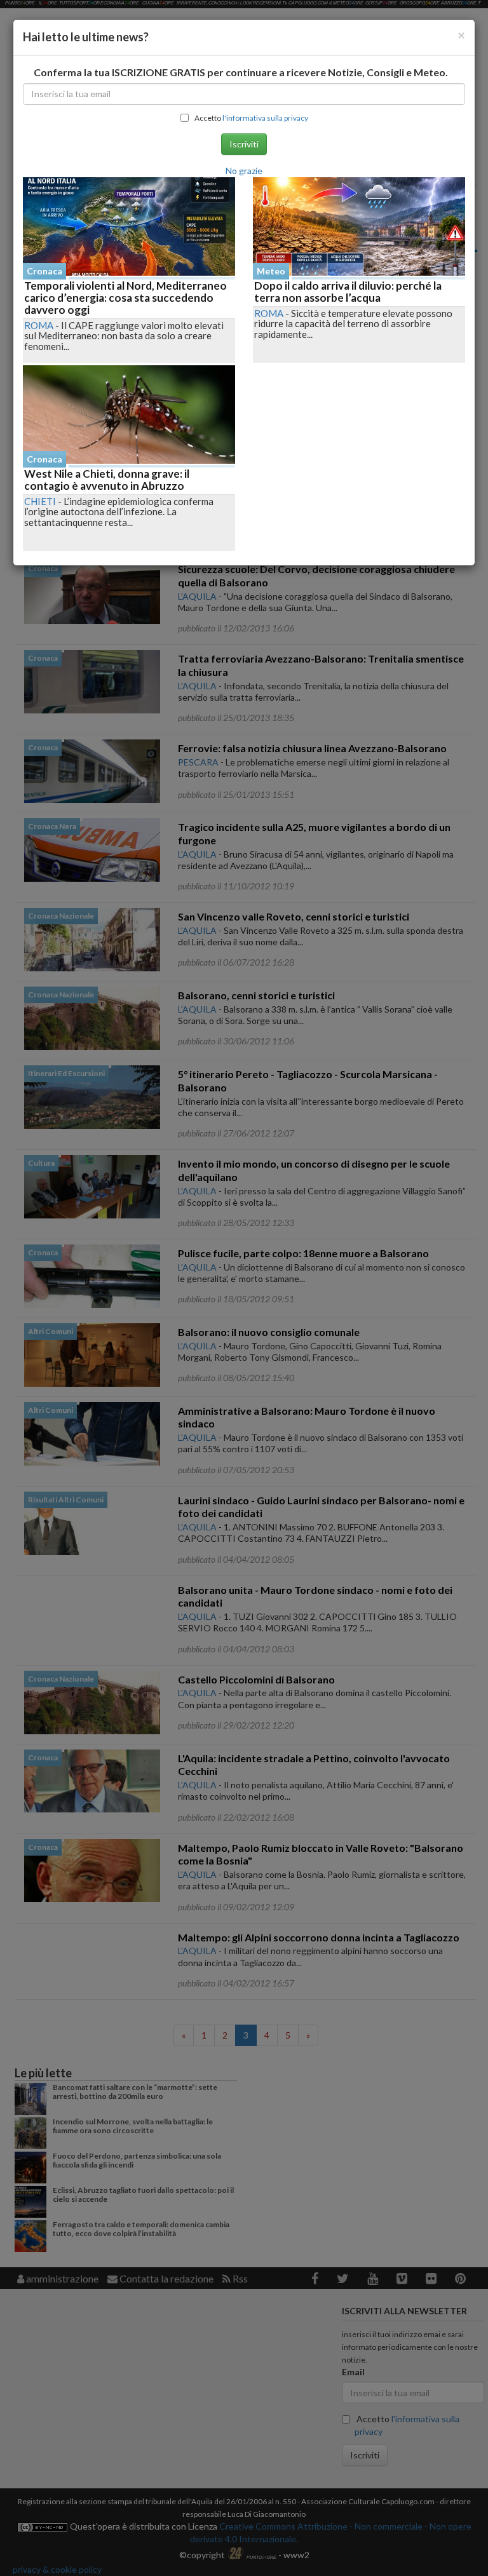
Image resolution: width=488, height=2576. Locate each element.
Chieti (40, 501)
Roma (39, 325)
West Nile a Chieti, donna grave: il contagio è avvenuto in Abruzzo (107, 480)
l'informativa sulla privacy (265, 118)
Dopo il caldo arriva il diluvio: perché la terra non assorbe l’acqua (348, 292)
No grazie (244, 171)
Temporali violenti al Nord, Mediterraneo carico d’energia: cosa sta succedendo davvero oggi (125, 297)
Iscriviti (244, 144)
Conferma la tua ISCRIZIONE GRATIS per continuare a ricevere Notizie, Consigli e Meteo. (241, 72)
